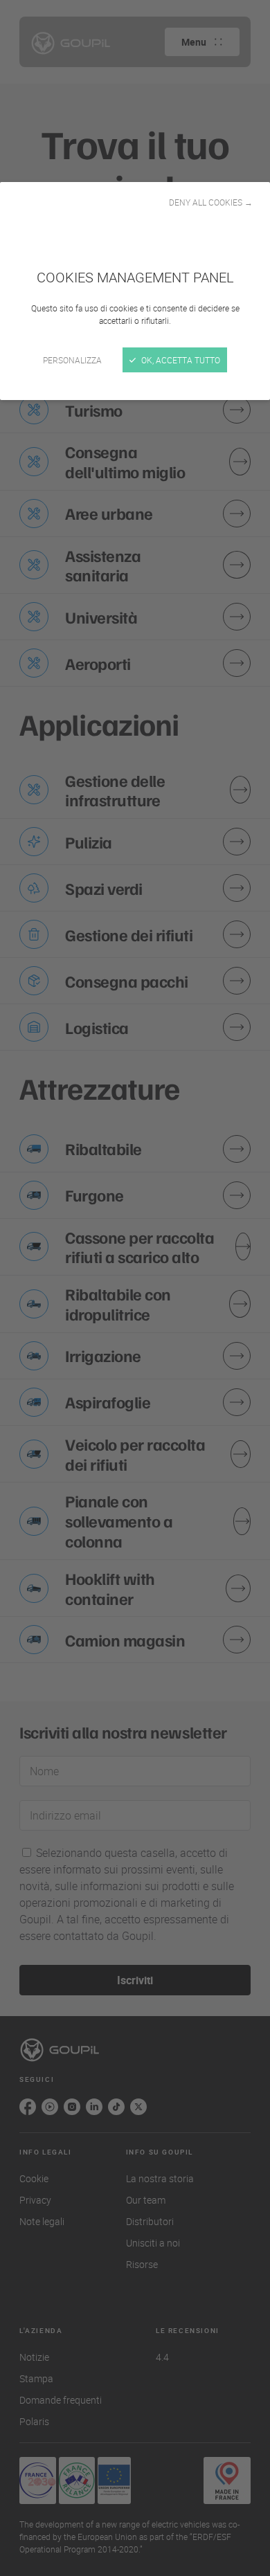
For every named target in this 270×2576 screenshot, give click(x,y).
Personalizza (72, 360)
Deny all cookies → (211, 202)
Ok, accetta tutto (180, 360)
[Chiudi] (135, 1288)
